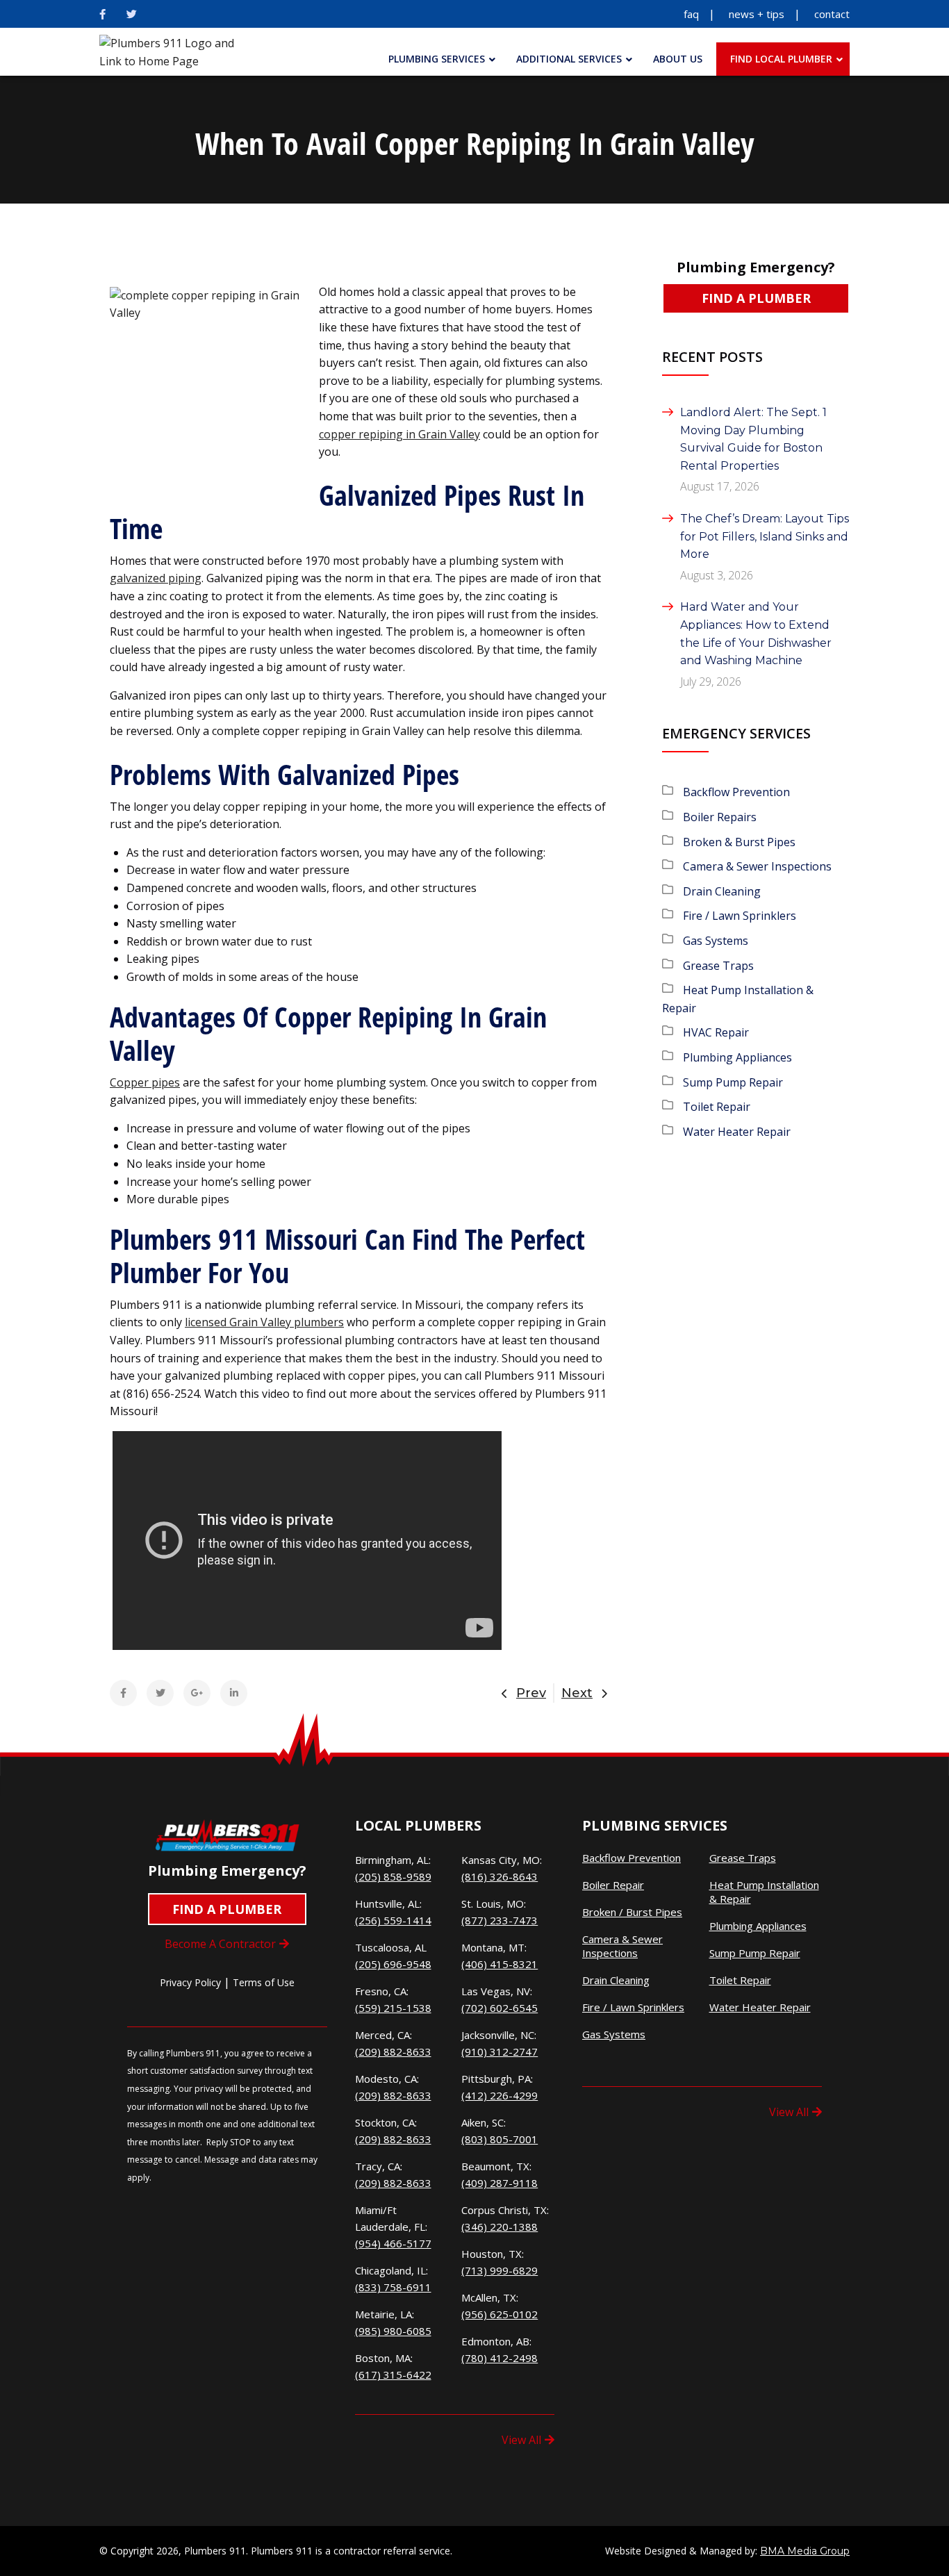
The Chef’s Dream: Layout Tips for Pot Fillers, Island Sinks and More (765, 536)
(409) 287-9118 (500, 2183)
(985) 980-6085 (393, 2331)
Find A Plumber (756, 298)
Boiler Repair (613, 1885)
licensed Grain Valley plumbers (264, 1322)
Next (577, 1693)
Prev (531, 1693)
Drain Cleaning (722, 891)
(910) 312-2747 (500, 2051)
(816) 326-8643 (500, 1876)
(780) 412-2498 (500, 2358)
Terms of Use (264, 1982)
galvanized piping (156, 578)
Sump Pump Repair (733, 1082)
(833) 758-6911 (393, 2287)
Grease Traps (718, 966)
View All (521, 2440)
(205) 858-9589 (393, 1876)
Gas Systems (716, 941)
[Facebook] (102, 14)
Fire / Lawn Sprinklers (740, 916)
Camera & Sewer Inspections (757, 866)
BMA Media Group (805, 2551)
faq (691, 14)
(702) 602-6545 (500, 2008)
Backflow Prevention (736, 792)
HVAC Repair (716, 1032)
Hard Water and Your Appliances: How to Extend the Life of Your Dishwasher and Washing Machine (756, 634)
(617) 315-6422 (393, 2375)
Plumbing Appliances (737, 1057)
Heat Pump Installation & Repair (764, 1892)
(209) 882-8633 (393, 2051)
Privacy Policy (190, 1982)
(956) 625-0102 (500, 2314)
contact (832, 14)
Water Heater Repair (737, 1132)
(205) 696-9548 (393, 1964)
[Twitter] (132, 14)
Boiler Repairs (720, 817)
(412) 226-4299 (500, 2095)
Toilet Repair (717, 1107)
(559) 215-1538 (393, 2008)
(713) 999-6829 (500, 2270)
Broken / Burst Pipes (632, 1912)
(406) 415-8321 (500, 1964)
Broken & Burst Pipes (739, 842)
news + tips (757, 14)
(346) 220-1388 (500, 2227)
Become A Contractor (220, 1944)
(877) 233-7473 (500, 1920)
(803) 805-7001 (500, 2139)
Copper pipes (145, 1082)
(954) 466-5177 (393, 2243)
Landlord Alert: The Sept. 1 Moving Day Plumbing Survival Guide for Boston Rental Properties (753, 439)
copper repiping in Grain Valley (399, 434)
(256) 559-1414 (393, 1920)
